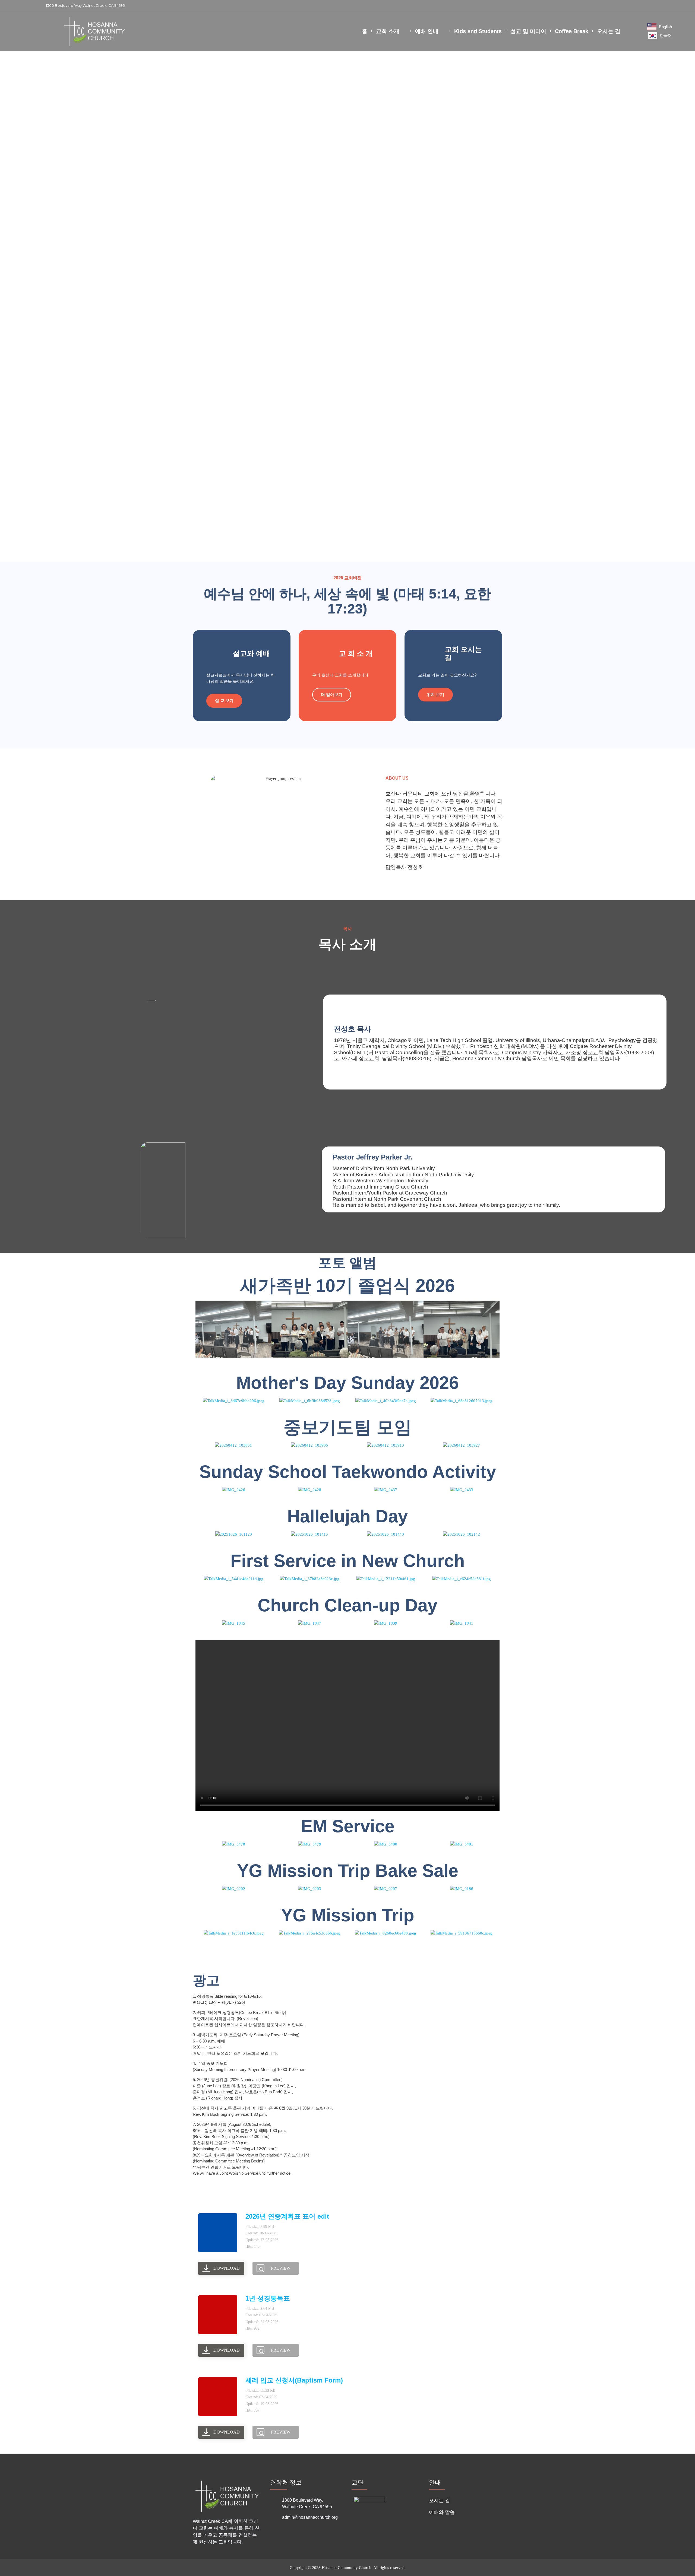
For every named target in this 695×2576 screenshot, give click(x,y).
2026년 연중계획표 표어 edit (287, 2216)
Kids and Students (478, 31)
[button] (675, 6)
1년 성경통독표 (268, 2298)
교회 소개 (388, 31)
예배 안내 (427, 31)
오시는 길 (609, 31)
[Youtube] (660, 6)
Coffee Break (572, 31)
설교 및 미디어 (528, 31)
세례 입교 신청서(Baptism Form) (294, 2380)
